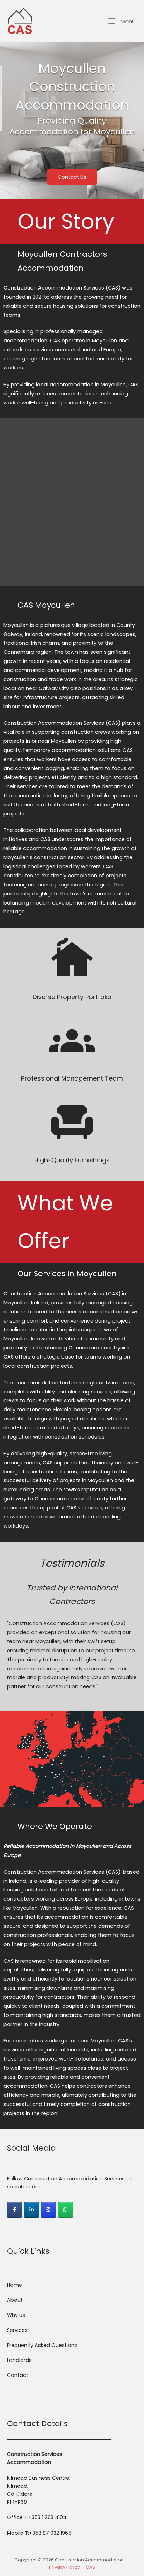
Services (17, 2330)
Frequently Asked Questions (42, 2345)
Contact (18, 2375)
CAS (90, 2567)
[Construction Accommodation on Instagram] (48, 2210)
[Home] (20, 21)
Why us (16, 2315)
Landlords (19, 2360)
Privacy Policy (64, 2567)
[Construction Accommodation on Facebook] (15, 2210)
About (15, 2300)
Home (15, 2285)
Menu (127, 21)
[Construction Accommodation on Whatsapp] (66, 2210)
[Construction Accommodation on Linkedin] (32, 2210)
